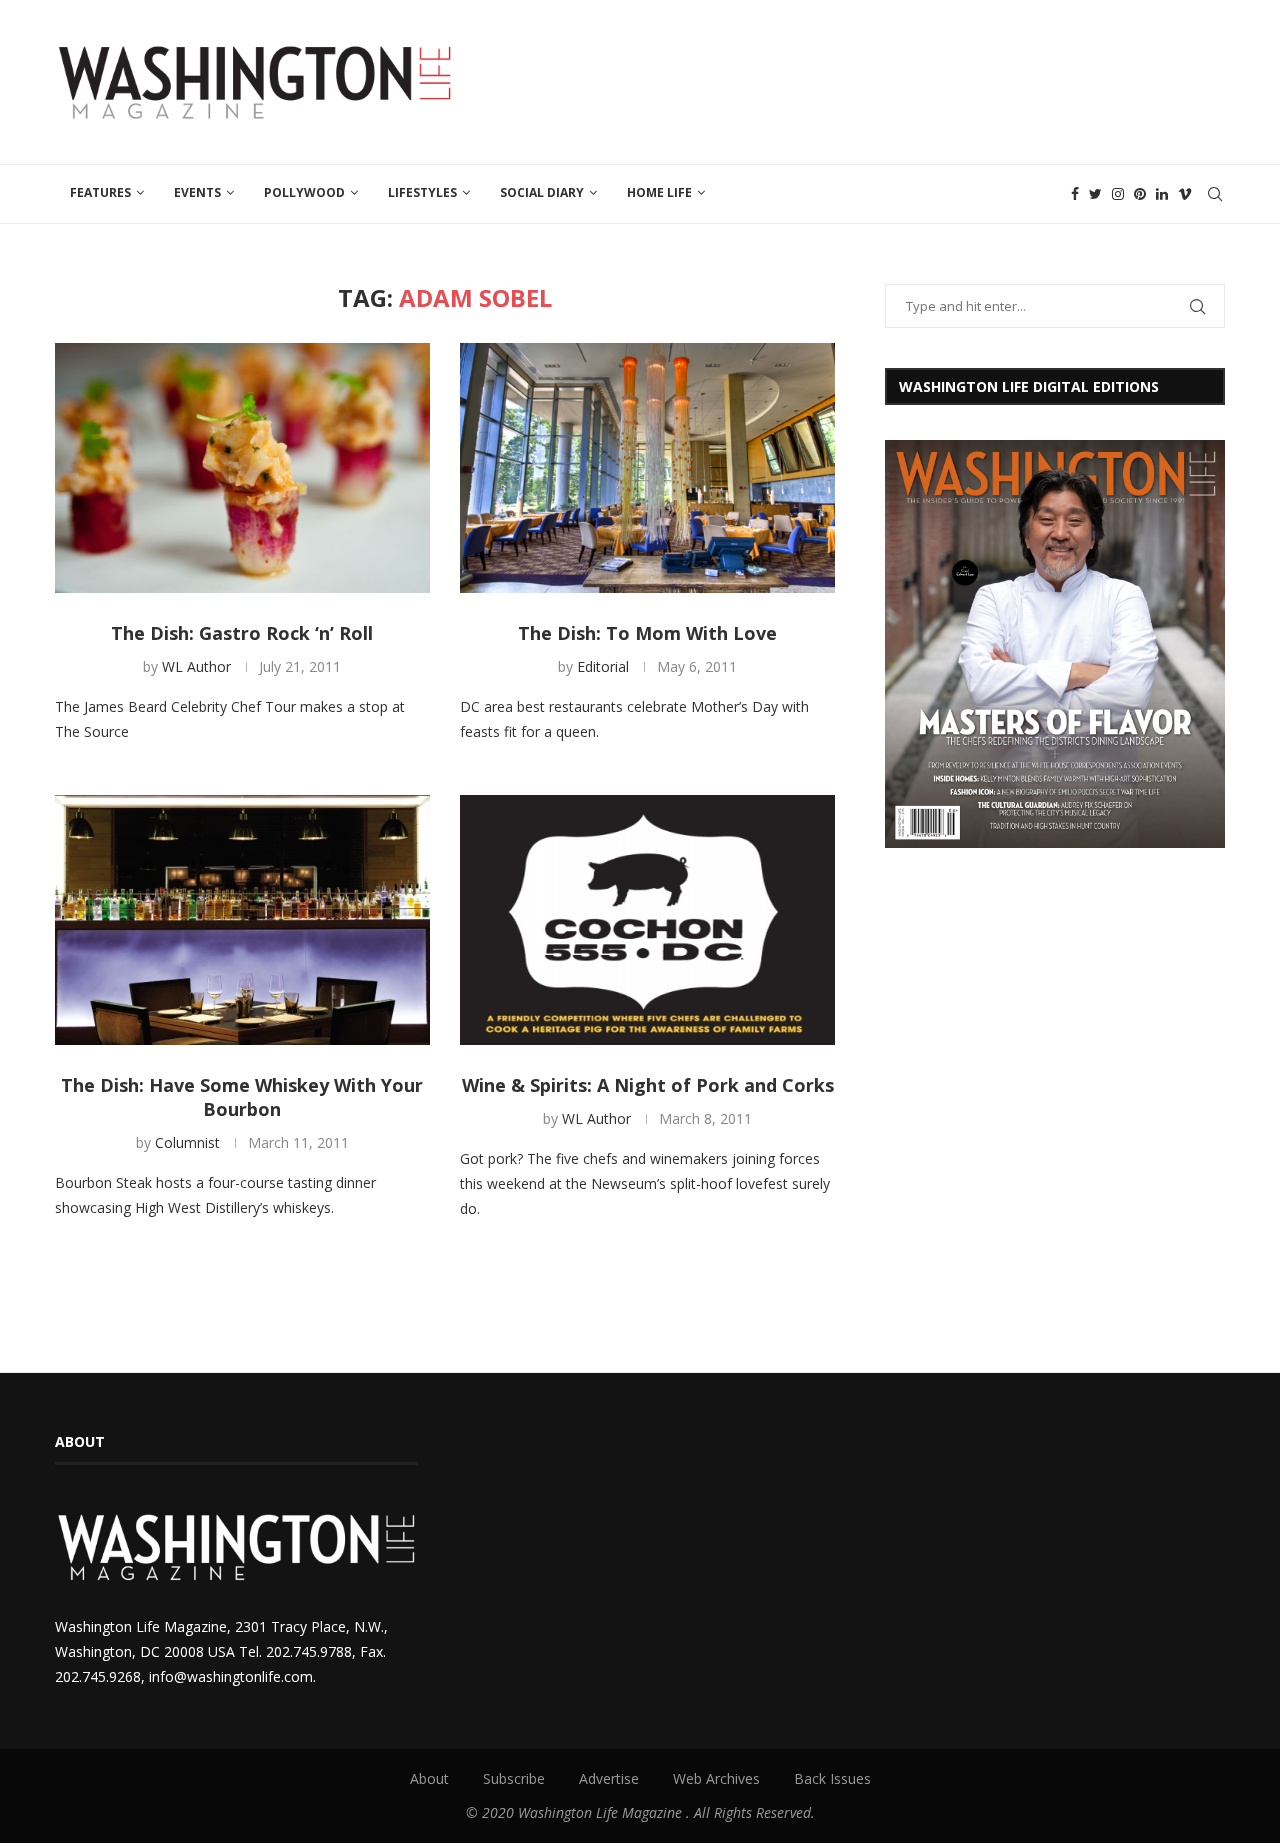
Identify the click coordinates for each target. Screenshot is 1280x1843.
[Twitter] (1095, 194)
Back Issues (832, 1778)
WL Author (196, 666)
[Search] (1215, 194)
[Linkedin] (1162, 194)
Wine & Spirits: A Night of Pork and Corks (648, 1085)
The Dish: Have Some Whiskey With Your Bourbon (242, 1097)
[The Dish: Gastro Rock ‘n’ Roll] (242, 468)
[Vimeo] (1185, 194)
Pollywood (304, 192)
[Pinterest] (1140, 194)
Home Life (659, 192)
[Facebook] (1075, 194)
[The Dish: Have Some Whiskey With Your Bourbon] (242, 920)
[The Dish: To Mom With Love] (647, 468)
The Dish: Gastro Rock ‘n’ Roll (242, 633)
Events (197, 192)
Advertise (609, 1778)
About (429, 1778)
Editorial (603, 666)
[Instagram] (1118, 194)
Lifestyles (422, 192)
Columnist (187, 1142)
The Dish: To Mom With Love (647, 633)
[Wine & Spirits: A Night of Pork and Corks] (647, 920)
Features (100, 192)
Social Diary (542, 192)
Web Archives (716, 1778)
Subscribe (514, 1778)
